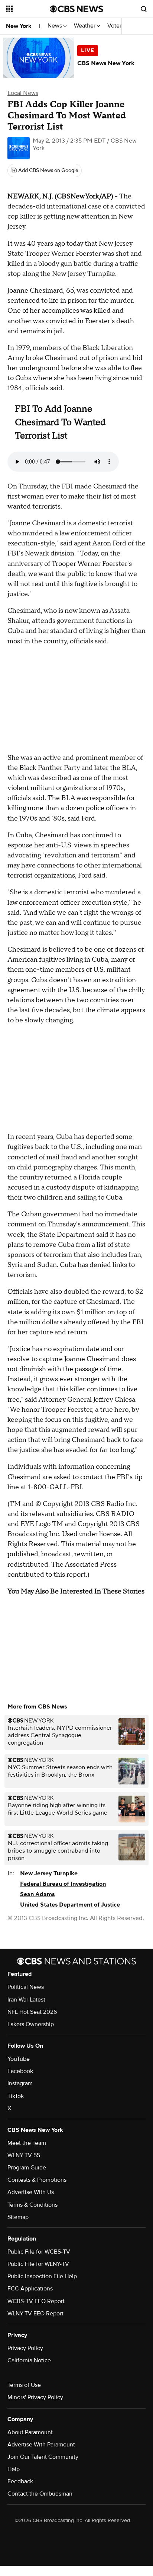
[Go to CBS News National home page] (76, 9)
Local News (23, 93)
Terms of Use (24, 2385)
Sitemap (18, 2217)
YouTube (19, 2059)
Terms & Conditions (32, 2205)
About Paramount (30, 2432)
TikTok (16, 2096)
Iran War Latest (26, 2000)
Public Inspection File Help (42, 2276)
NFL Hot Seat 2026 (32, 2012)
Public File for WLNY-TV (38, 2264)
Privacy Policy (25, 2348)
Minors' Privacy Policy (35, 2397)
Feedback (20, 2481)
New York (19, 26)
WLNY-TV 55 (24, 2155)
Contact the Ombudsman (40, 2494)
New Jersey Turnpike (49, 1873)
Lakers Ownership (31, 2024)
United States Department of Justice (70, 1905)
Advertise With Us (31, 2192)
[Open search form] (144, 9)
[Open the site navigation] (28, 9)
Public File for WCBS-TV (39, 2252)
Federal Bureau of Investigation (63, 1884)
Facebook (20, 2071)
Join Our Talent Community (43, 2457)
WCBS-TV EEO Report (36, 2301)
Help (14, 2469)
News (56, 26)
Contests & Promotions (37, 2180)
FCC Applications (30, 2289)
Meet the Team (27, 2143)
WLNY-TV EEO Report (35, 2314)
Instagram (20, 2083)
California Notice (29, 2360)
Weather (85, 26)
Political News (26, 1987)
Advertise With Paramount (41, 2445)
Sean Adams (37, 1894)
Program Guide (27, 2168)
